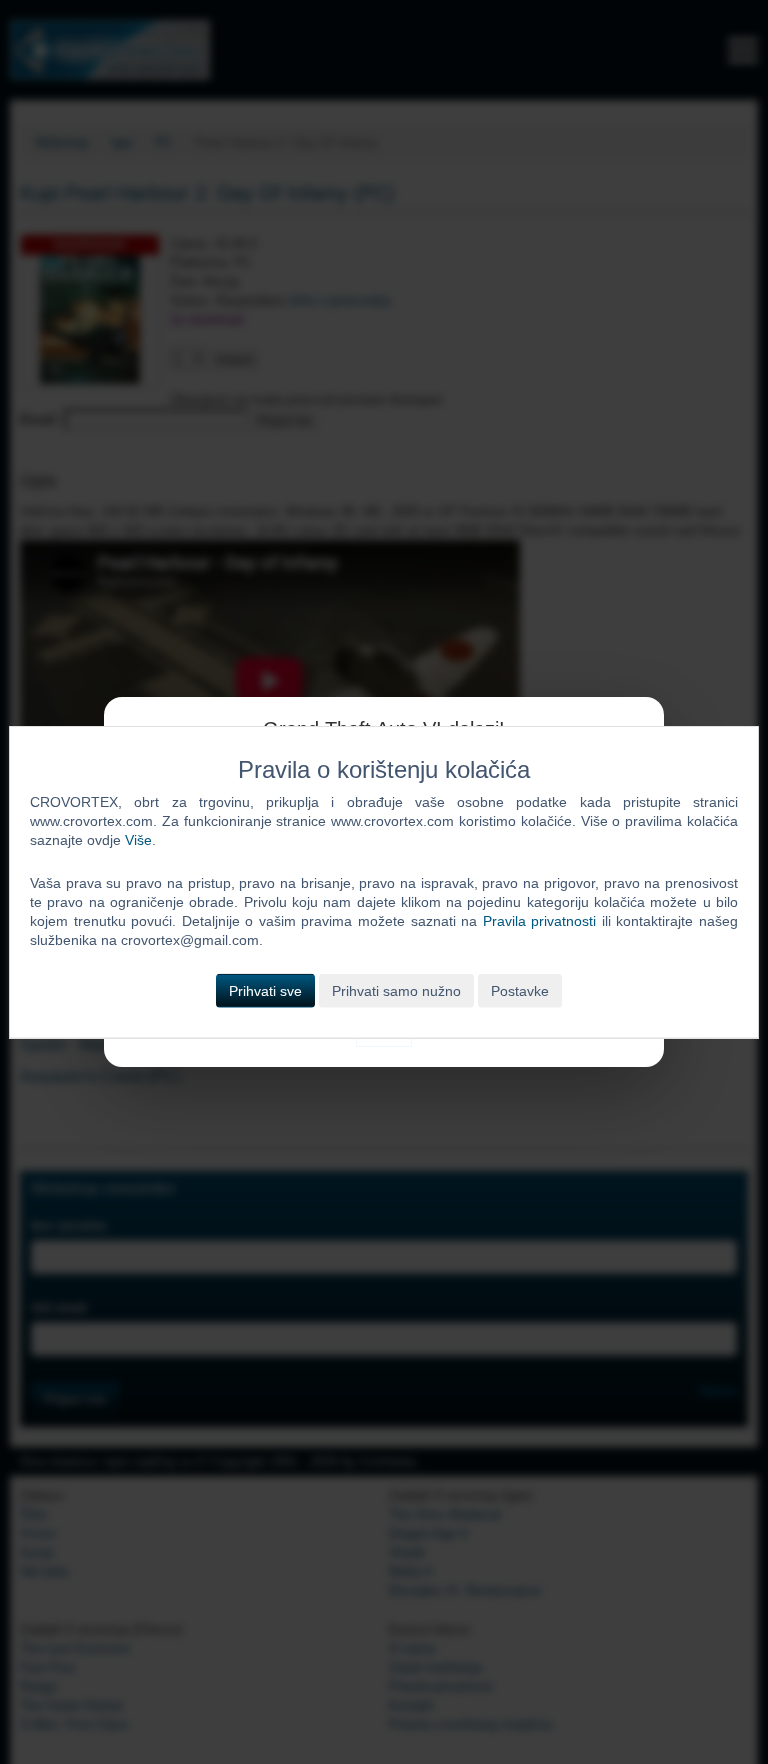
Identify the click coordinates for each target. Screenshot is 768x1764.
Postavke (520, 990)
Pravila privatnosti (540, 921)
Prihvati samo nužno (396, 990)
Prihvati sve (265, 990)
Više (138, 840)
